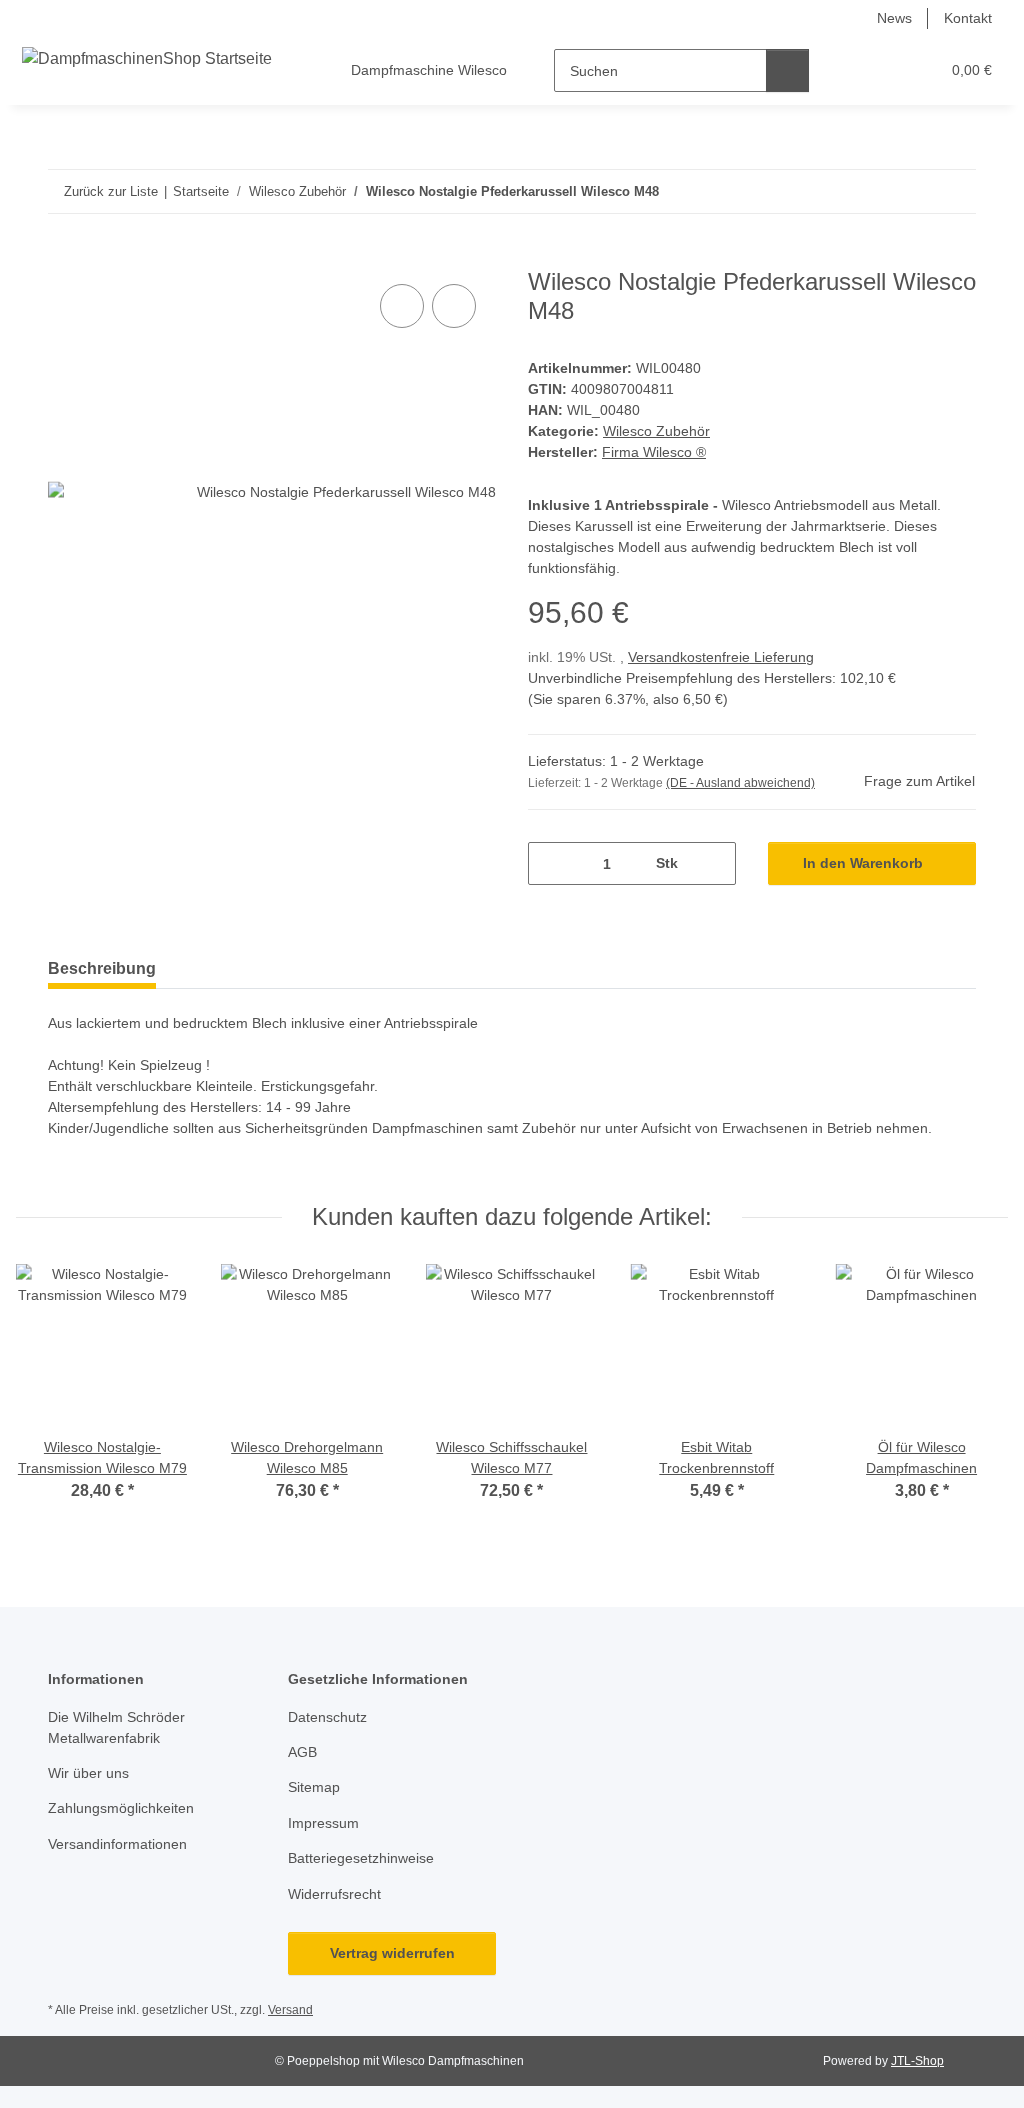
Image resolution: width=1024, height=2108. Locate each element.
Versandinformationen (117, 1844)
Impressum (323, 1823)
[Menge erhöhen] (713, 863)
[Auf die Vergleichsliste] (402, 306)
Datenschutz (327, 1717)
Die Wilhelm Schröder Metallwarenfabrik (116, 1727)
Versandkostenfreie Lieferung (721, 657)
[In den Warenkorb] (64, 257)
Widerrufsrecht (334, 1894)
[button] (846, 70)
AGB (302, 1752)
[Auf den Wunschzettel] (454, 306)
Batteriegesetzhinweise (361, 1858)
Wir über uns (88, 1773)
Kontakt (968, 18)
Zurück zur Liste (111, 191)
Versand (290, 2010)
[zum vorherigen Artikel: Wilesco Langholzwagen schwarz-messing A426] (911, 191)
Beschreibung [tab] (102, 968)
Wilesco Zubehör (656, 431)
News (894, 18)
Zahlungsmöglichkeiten (121, 1808)
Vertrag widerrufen (392, 1953)
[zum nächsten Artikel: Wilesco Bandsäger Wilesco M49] (954, 191)
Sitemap (314, 1787)
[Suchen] (787, 70)
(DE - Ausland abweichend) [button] (740, 783)
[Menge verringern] (550, 863)
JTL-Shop (917, 2061)
